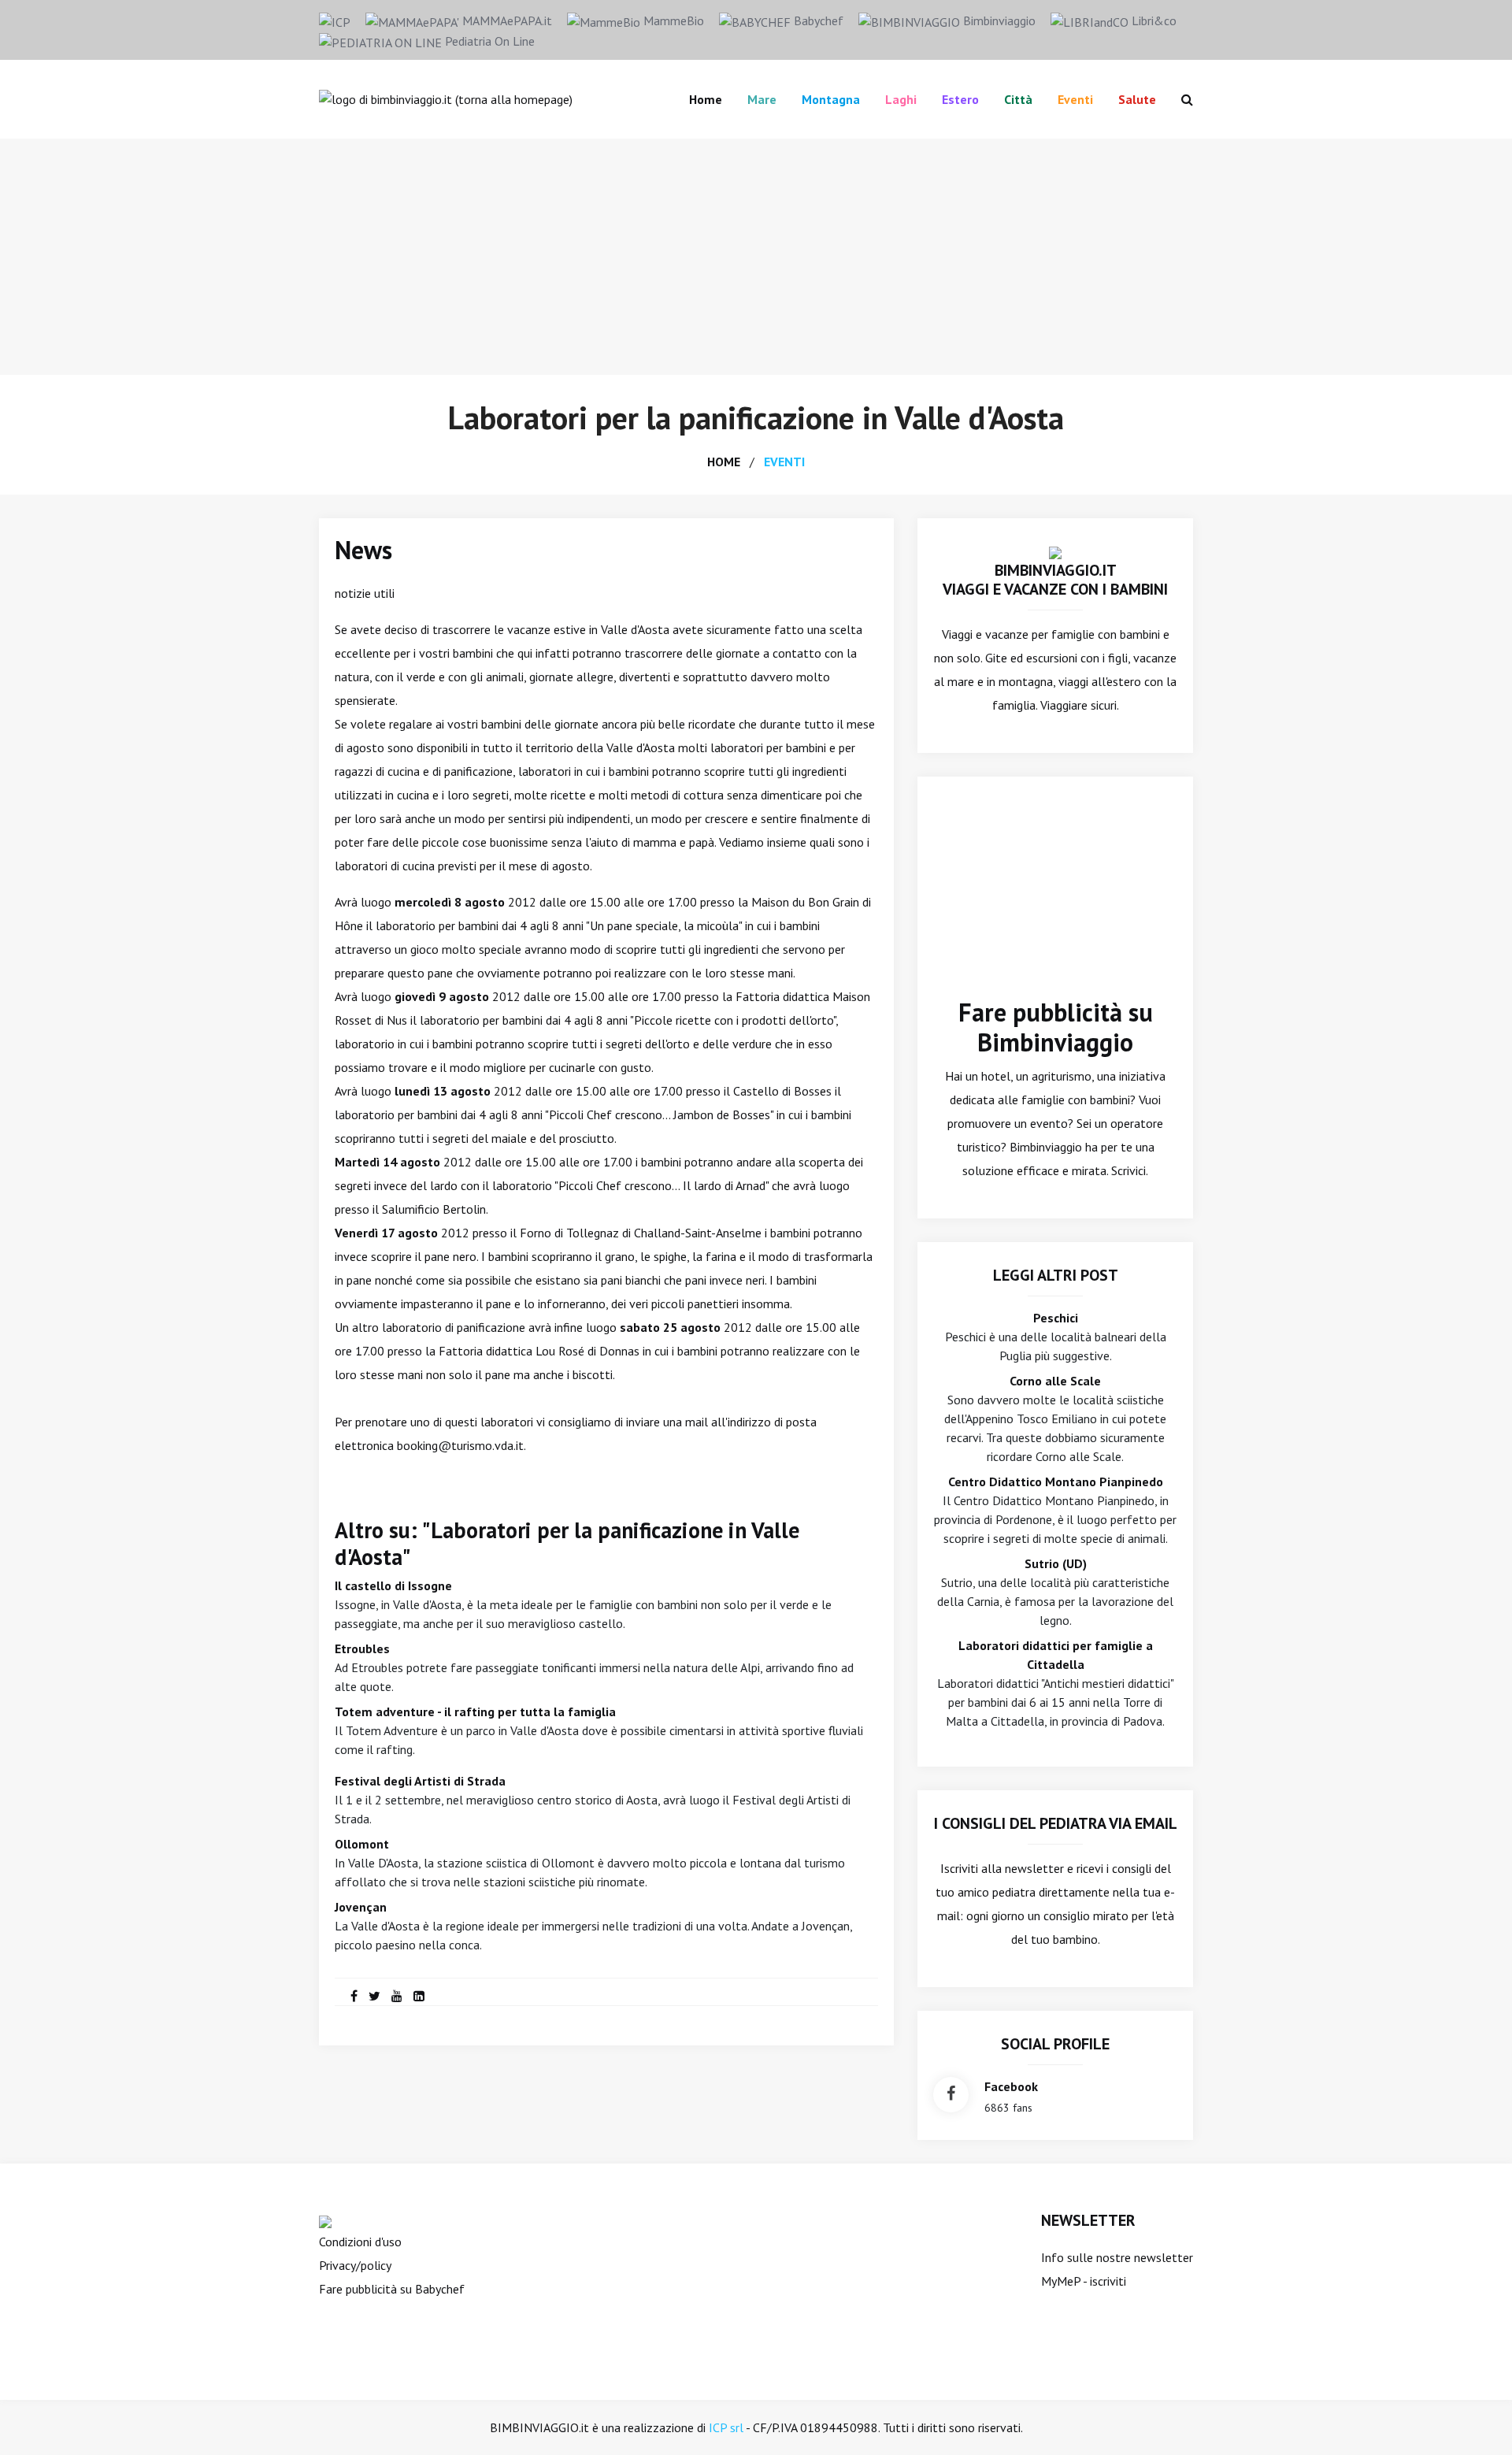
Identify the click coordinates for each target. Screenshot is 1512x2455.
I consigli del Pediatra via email (1056, 1823)
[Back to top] (1476, 2419)
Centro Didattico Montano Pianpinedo (1056, 1482)
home (724, 462)
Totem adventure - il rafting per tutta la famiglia (475, 1711)
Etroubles (362, 1648)
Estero (960, 99)
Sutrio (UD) (1056, 1563)
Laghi (901, 99)
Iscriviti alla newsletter (1002, 1868)
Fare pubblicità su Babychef (392, 2289)
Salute (1137, 99)
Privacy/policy (355, 2265)
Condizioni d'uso (360, 2242)
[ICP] (335, 20)
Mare (762, 99)
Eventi (1075, 99)
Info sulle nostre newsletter (1117, 2257)
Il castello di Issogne (393, 1585)
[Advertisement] (756, 257)
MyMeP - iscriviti (1084, 2281)
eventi (784, 462)
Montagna (831, 99)
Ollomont (362, 1844)
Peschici (1056, 1318)
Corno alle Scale (1055, 1381)
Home (706, 99)
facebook (1011, 2086)
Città (1018, 99)
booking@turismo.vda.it (460, 1445)
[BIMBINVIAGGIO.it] (1055, 551)
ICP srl (726, 2427)
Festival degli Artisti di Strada (420, 1781)
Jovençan (361, 1907)
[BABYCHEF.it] (325, 2220)
